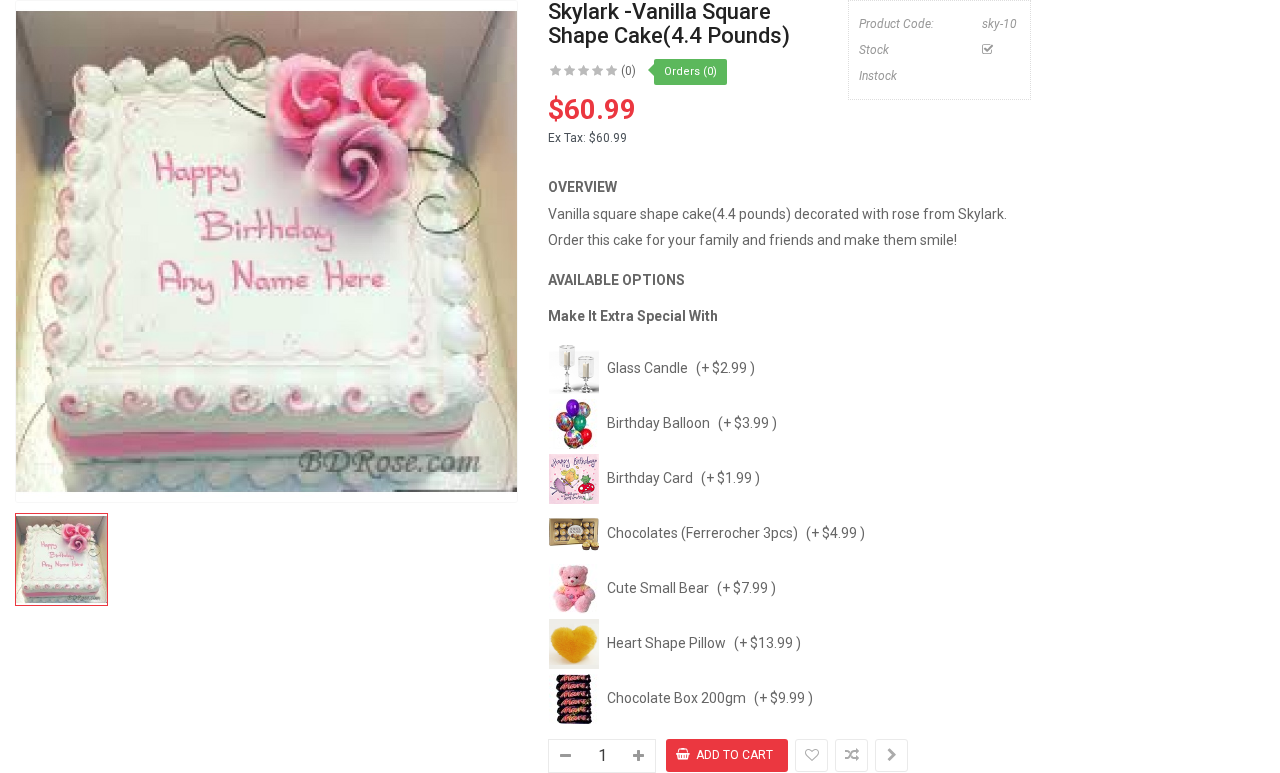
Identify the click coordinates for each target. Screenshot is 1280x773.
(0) (628, 71)
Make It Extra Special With (633, 316)
